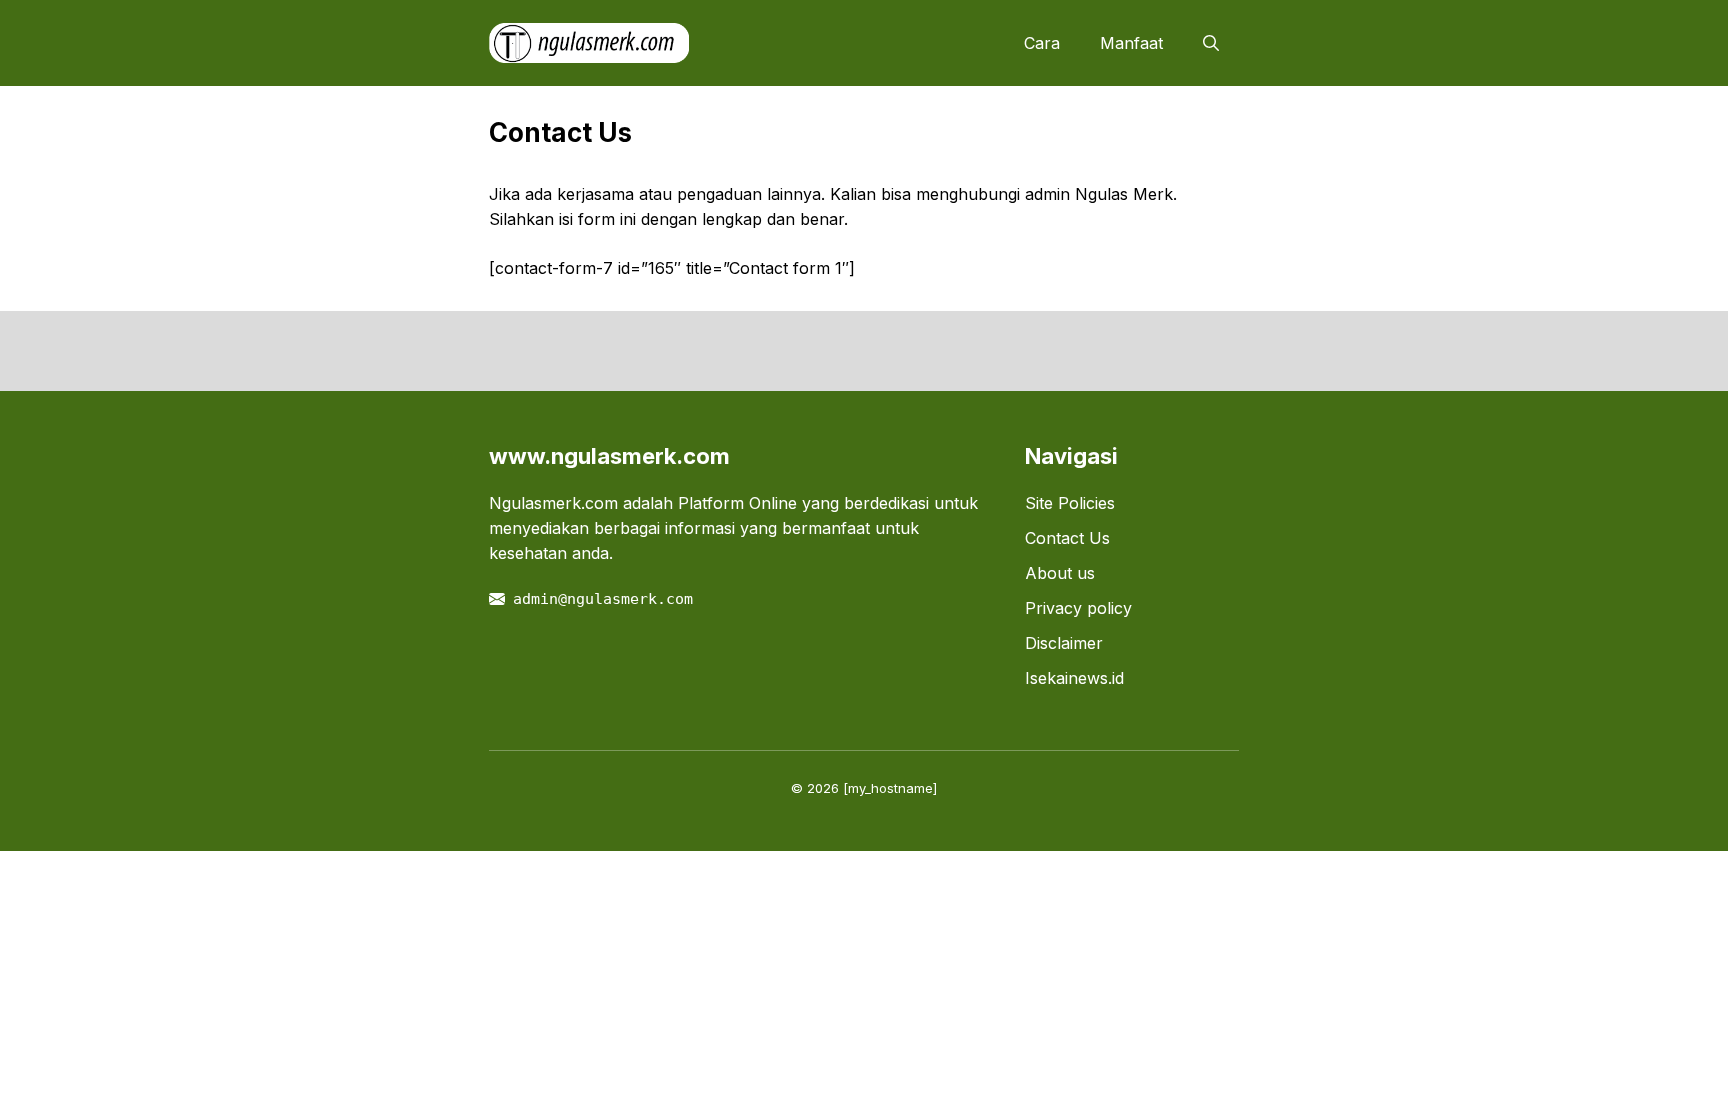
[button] (1211, 43)
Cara (1042, 43)
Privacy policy (1078, 608)
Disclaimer (1064, 643)
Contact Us (1067, 538)
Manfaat (1131, 43)
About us (1060, 573)
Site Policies (1070, 503)
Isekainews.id (1074, 678)
